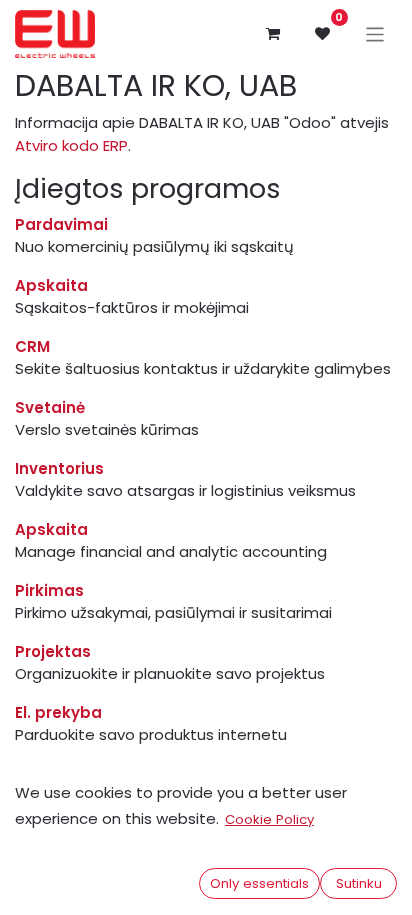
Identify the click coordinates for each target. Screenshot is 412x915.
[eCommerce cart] (273, 34)
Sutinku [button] (359, 883)
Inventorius (59, 468)
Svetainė (50, 407)
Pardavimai (61, 224)
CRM (32, 346)
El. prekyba (58, 712)
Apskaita (51, 285)
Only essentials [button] (259, 883)
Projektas (53, 651)
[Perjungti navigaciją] (375, 33)
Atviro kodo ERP (71, 145)
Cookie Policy (269, 819)
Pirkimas (49, 590)
